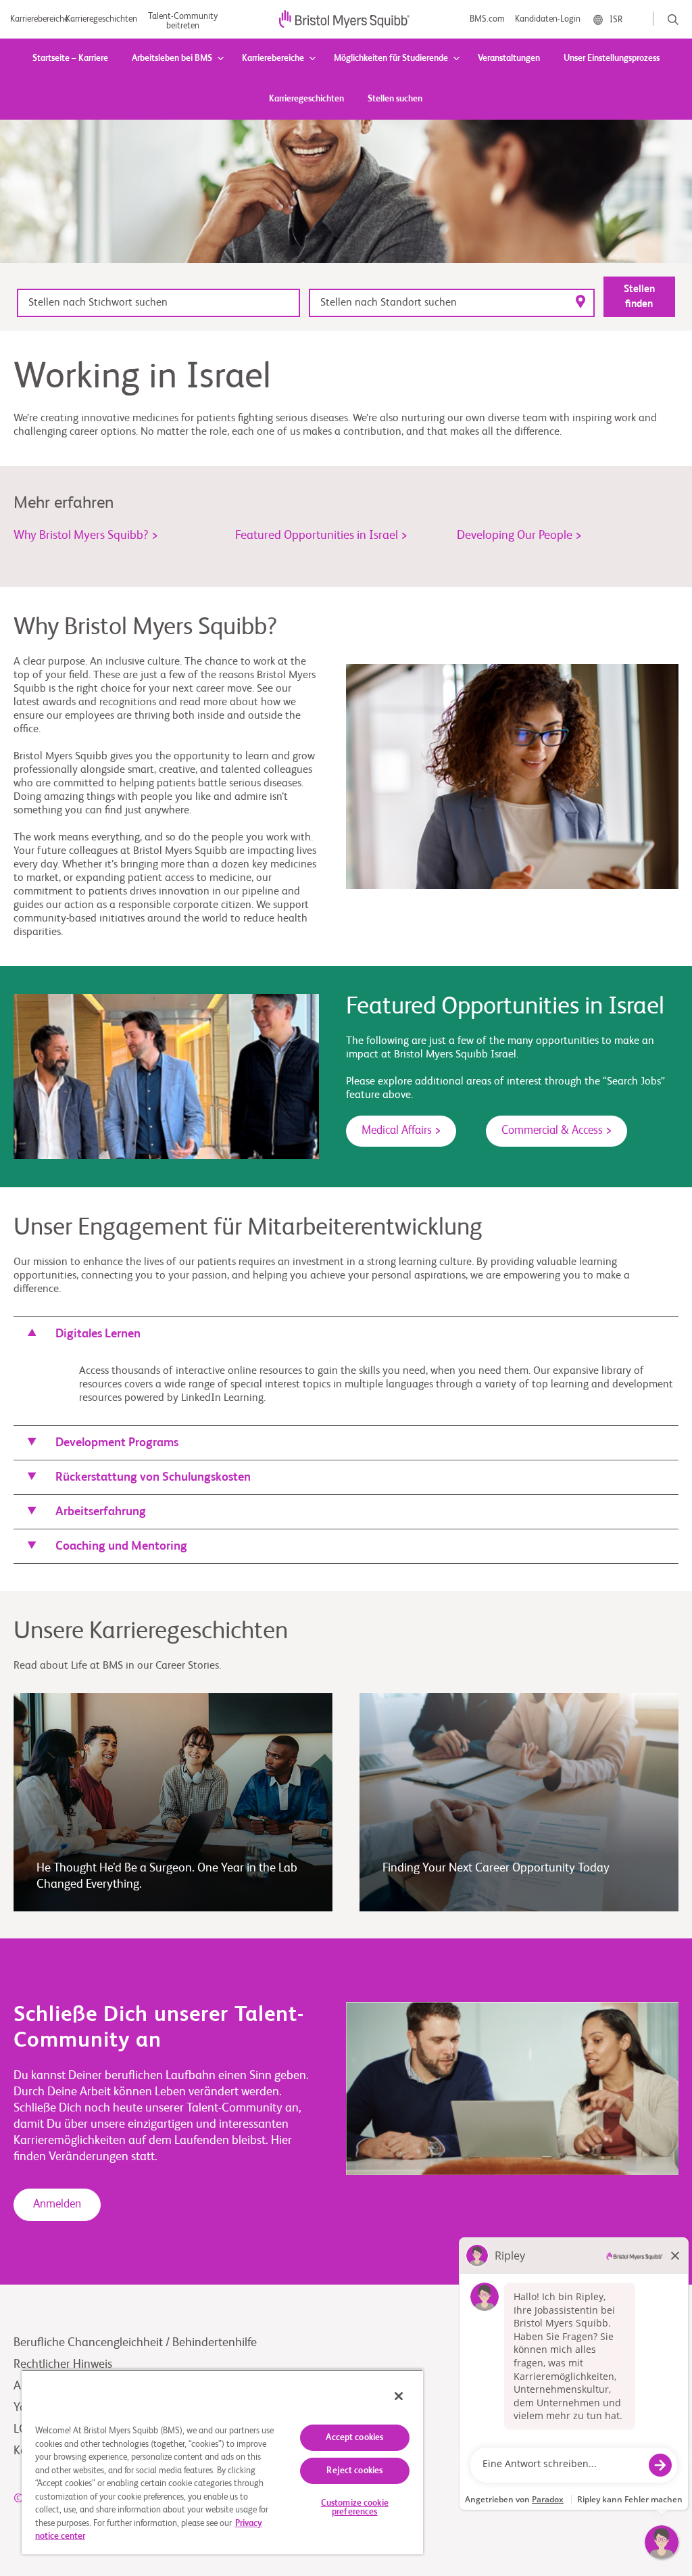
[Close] (399, 2396)
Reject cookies (354, 2471)
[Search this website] (673, 20)
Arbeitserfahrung (101, 1512)
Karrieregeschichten (306, 99)
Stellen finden (639, 296)
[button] (346, 1334)
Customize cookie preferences (355, 2508)
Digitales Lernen (98, 1334)
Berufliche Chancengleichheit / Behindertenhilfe (135, 2343)
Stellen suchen (395, 99)
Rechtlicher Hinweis (63, 2364)
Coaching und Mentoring (121, 1546)
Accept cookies (354, 2438)
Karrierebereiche (273, 58)
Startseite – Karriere (70, 58)
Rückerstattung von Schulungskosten (153, 1477)
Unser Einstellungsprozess (612, 58)
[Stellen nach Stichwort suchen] (158, 303)
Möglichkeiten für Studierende (391, 58)
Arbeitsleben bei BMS (172, 58)
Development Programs (117, 1443)
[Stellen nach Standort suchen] (452, 303)
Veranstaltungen (509, 58)
